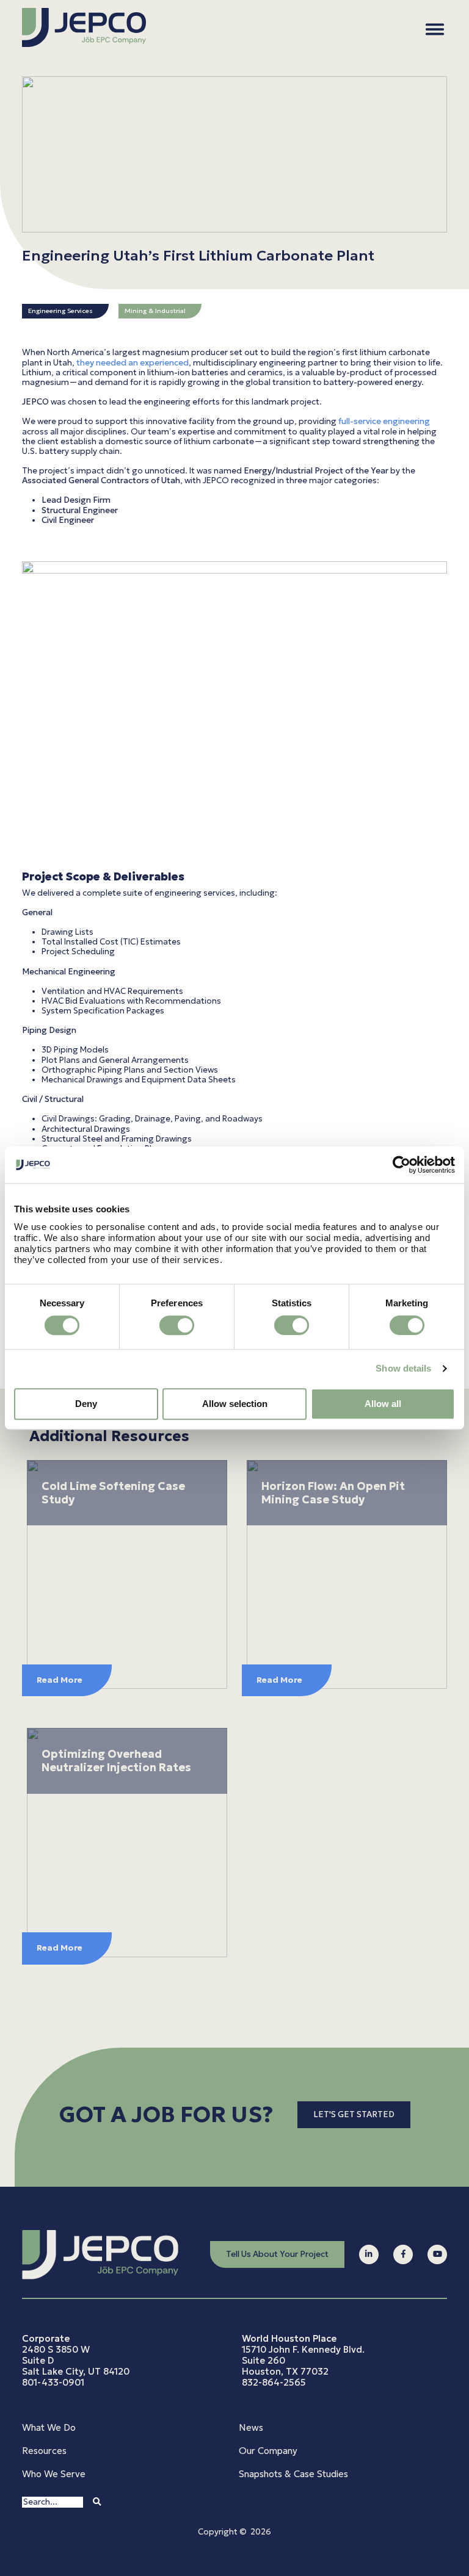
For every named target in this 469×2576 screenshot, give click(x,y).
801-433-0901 (53, 2382)
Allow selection (235, 1404)
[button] (435, 29)
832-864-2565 (274, 2382)
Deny (86, 1404)
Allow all (383, 1404)
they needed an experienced (133, 363)
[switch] (177, 1325)
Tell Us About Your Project (277, 2254)
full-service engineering (384, 421)
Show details (403, 1368)
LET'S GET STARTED (354, 2114)
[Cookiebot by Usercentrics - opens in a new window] (402, 1165)
